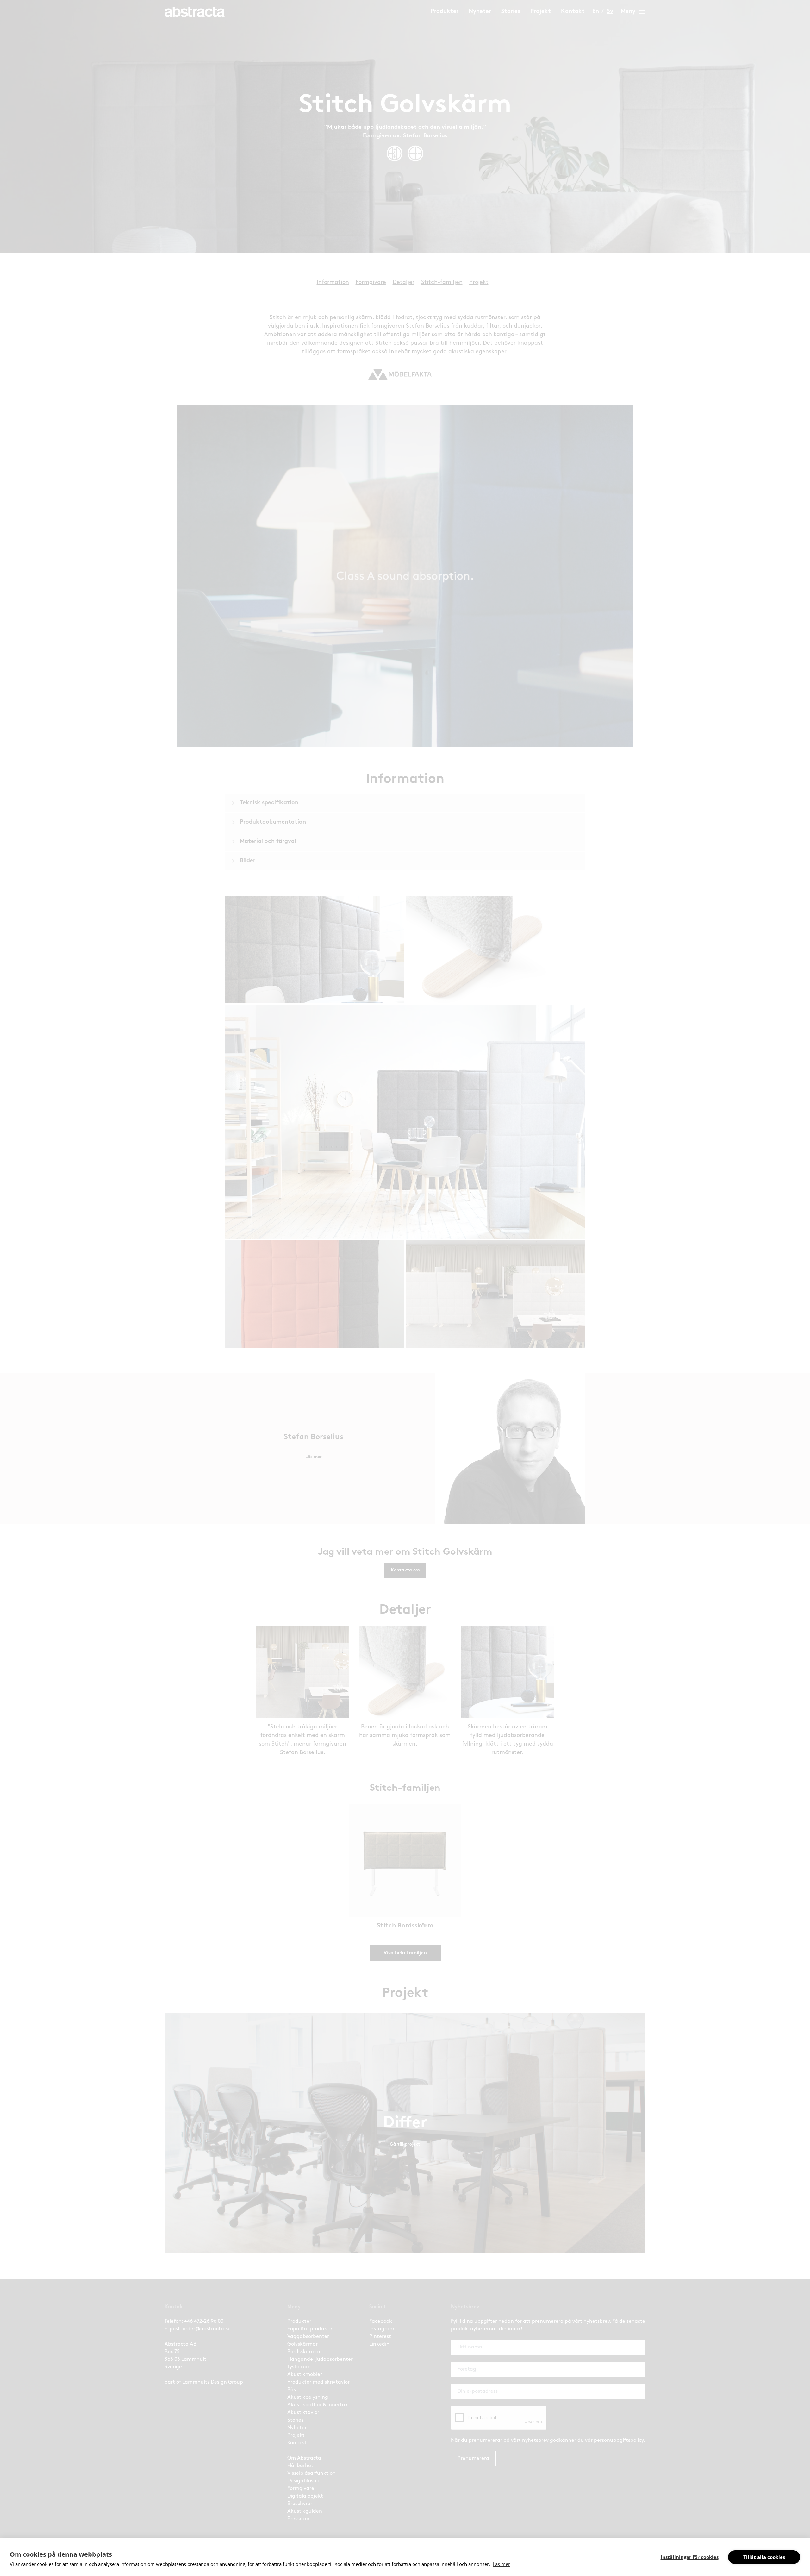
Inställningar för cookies (690, 2557)
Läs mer (501, 2564)
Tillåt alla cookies (764, 2557)
